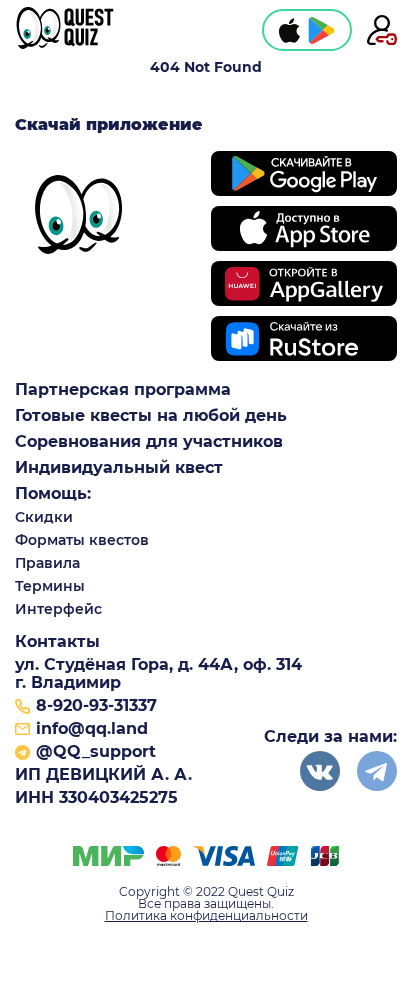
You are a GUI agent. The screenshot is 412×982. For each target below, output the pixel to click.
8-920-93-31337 (96, 706)
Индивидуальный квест (119, 468)
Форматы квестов (82, 540)
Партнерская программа (123, 390)
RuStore (304, 338)
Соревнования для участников (149, 442)
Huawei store (304, 283)
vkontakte (320, 771)
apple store (289, 30)
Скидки (44, 517)
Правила (47, 563)
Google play (304, 173)
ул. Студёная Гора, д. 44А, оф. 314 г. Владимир (158, 674)
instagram (377, 771)
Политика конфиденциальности (206, 916)
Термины (50, 586)
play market (321, 30)
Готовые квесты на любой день (151, 416)
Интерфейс (58, 609)
